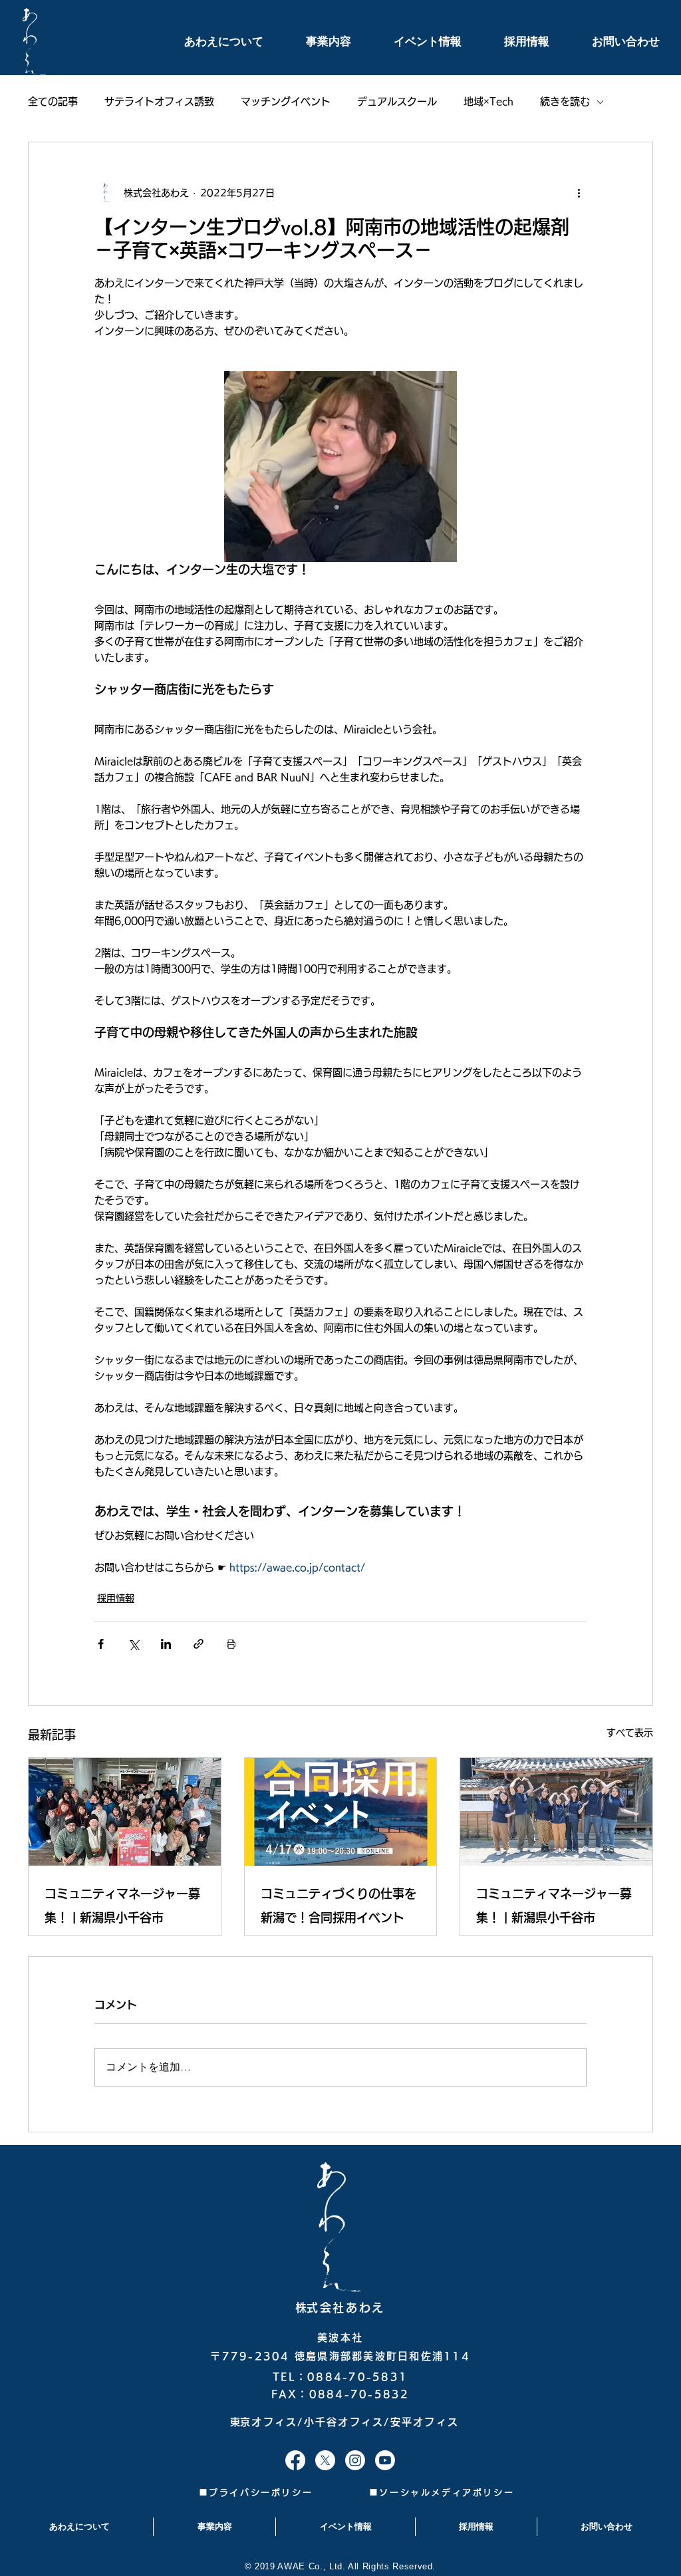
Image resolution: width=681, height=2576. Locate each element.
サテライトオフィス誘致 (159, 101)
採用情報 (116, 1598)
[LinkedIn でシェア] (166, 1644)
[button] (209, 42)
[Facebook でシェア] (101, 1644)
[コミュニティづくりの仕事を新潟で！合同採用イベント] (341, 1812)
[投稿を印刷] (231, 1644)
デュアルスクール (397, 101)
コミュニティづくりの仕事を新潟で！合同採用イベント (339, 1906)
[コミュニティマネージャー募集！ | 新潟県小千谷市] (125, 1812)
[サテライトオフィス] (295, 2460)
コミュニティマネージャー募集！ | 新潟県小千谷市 (122, 1906)
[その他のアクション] (579, 193)
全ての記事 (53, 101)
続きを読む (565, 101)
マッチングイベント (286, 101)
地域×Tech (488, 101)
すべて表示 (630, 1733)
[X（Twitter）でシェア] (133, 1644)
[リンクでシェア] (199, 1644)
